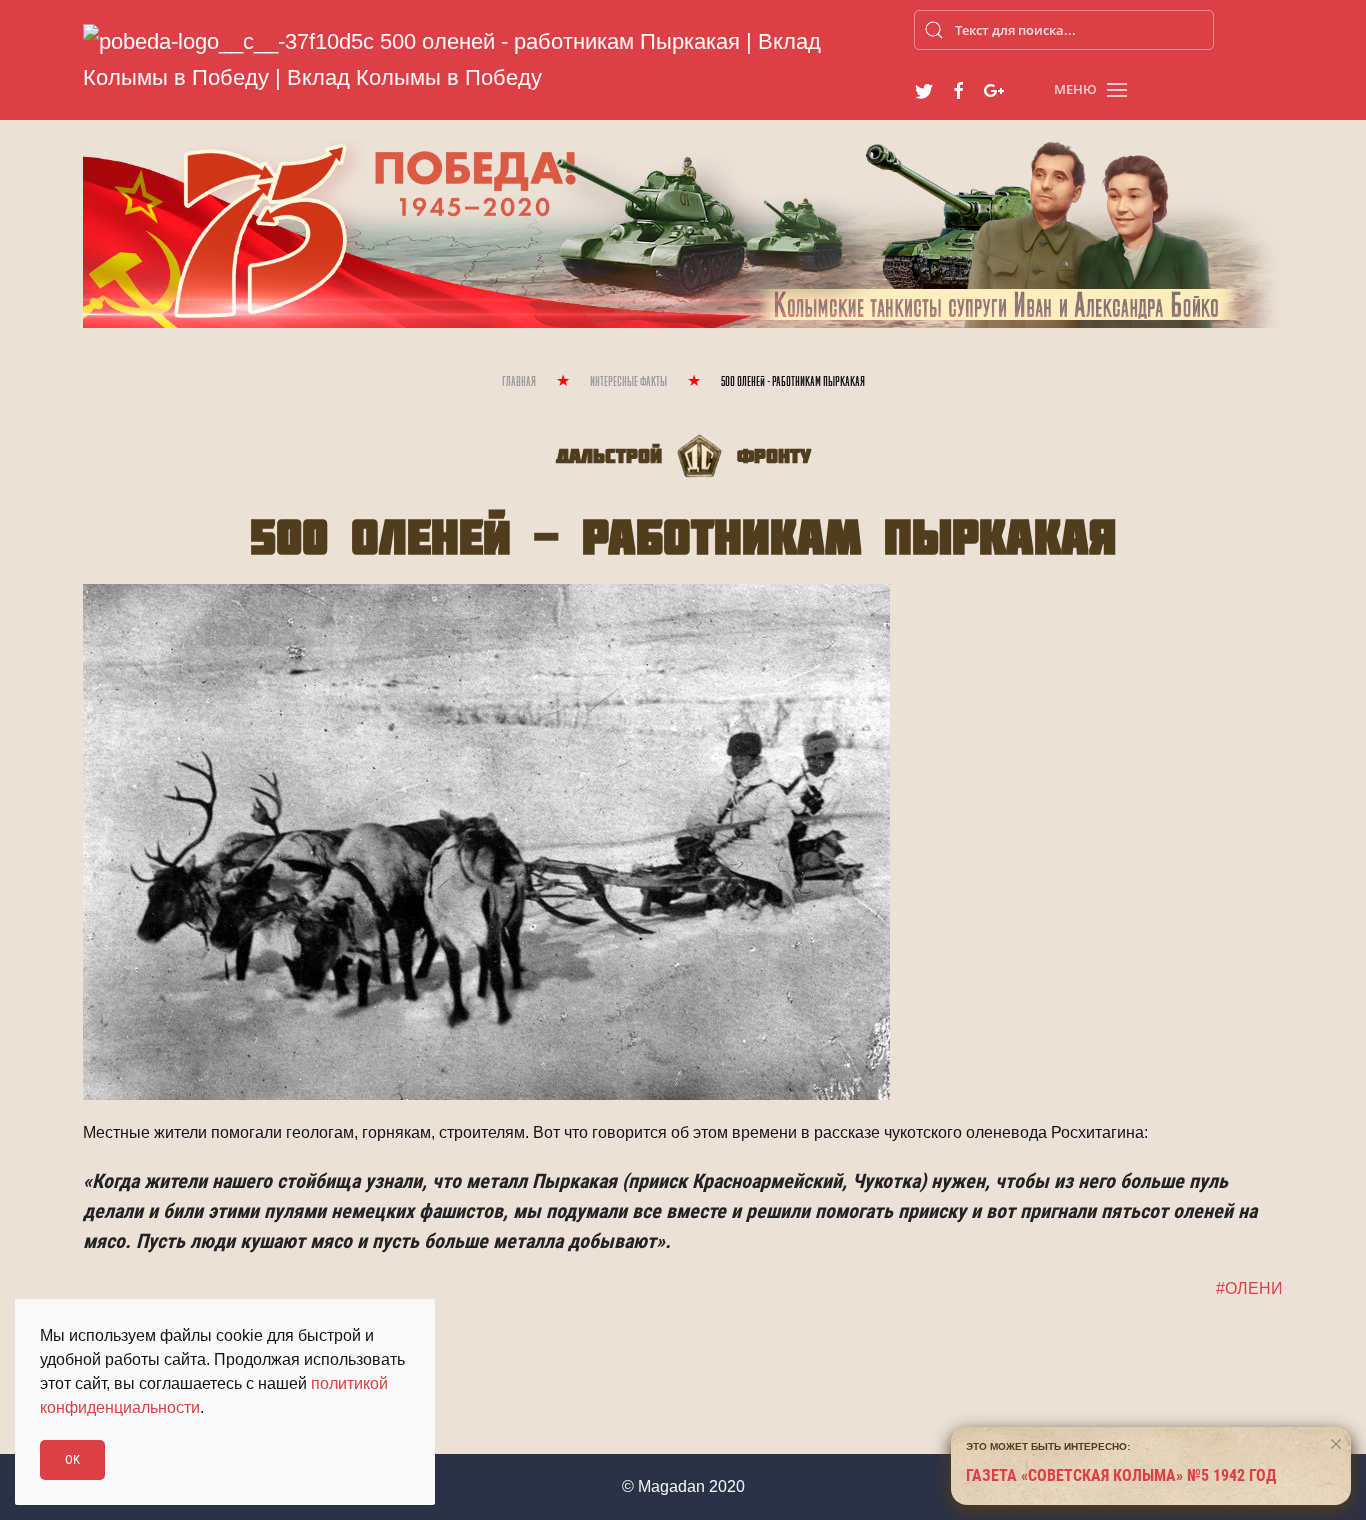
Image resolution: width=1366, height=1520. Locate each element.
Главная (519, 382)
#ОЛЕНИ (1249, 1288)
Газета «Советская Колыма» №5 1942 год (1121, 1475)
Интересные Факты (628, 382)
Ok (72, 1459)
